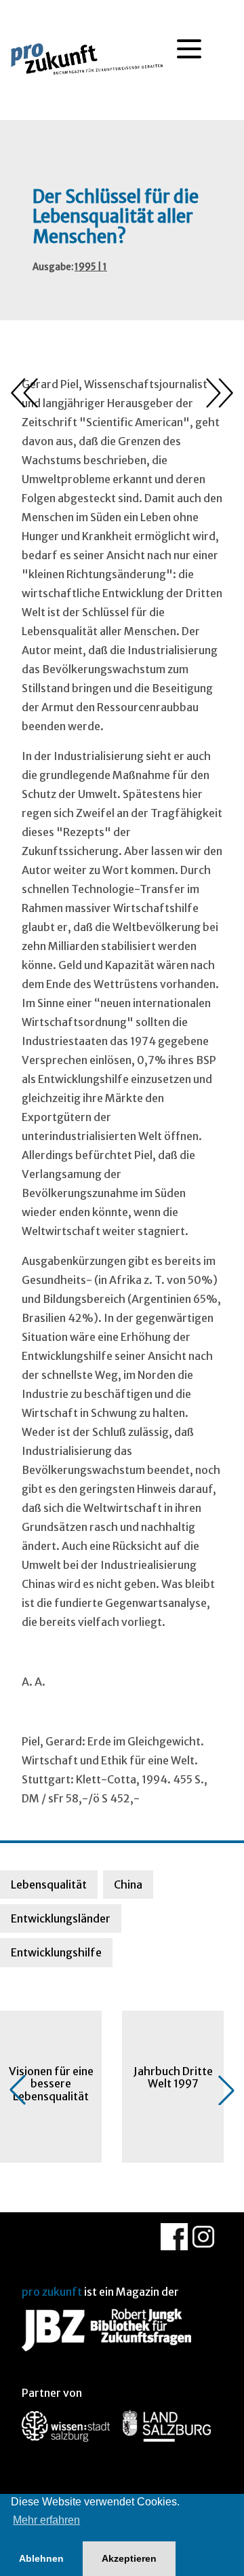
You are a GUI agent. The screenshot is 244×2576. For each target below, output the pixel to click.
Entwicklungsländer (61, 1918)
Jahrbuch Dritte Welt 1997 (173, 2077)
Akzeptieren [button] (129, 2558)
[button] (18, 2090)
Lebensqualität (49, 1884)
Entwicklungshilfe (56, 1952)
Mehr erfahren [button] (46, 2520)
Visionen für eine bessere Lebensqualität (51, 2084)
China (128, 1884)
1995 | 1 (91, 267)
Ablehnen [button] (41, 2558)
